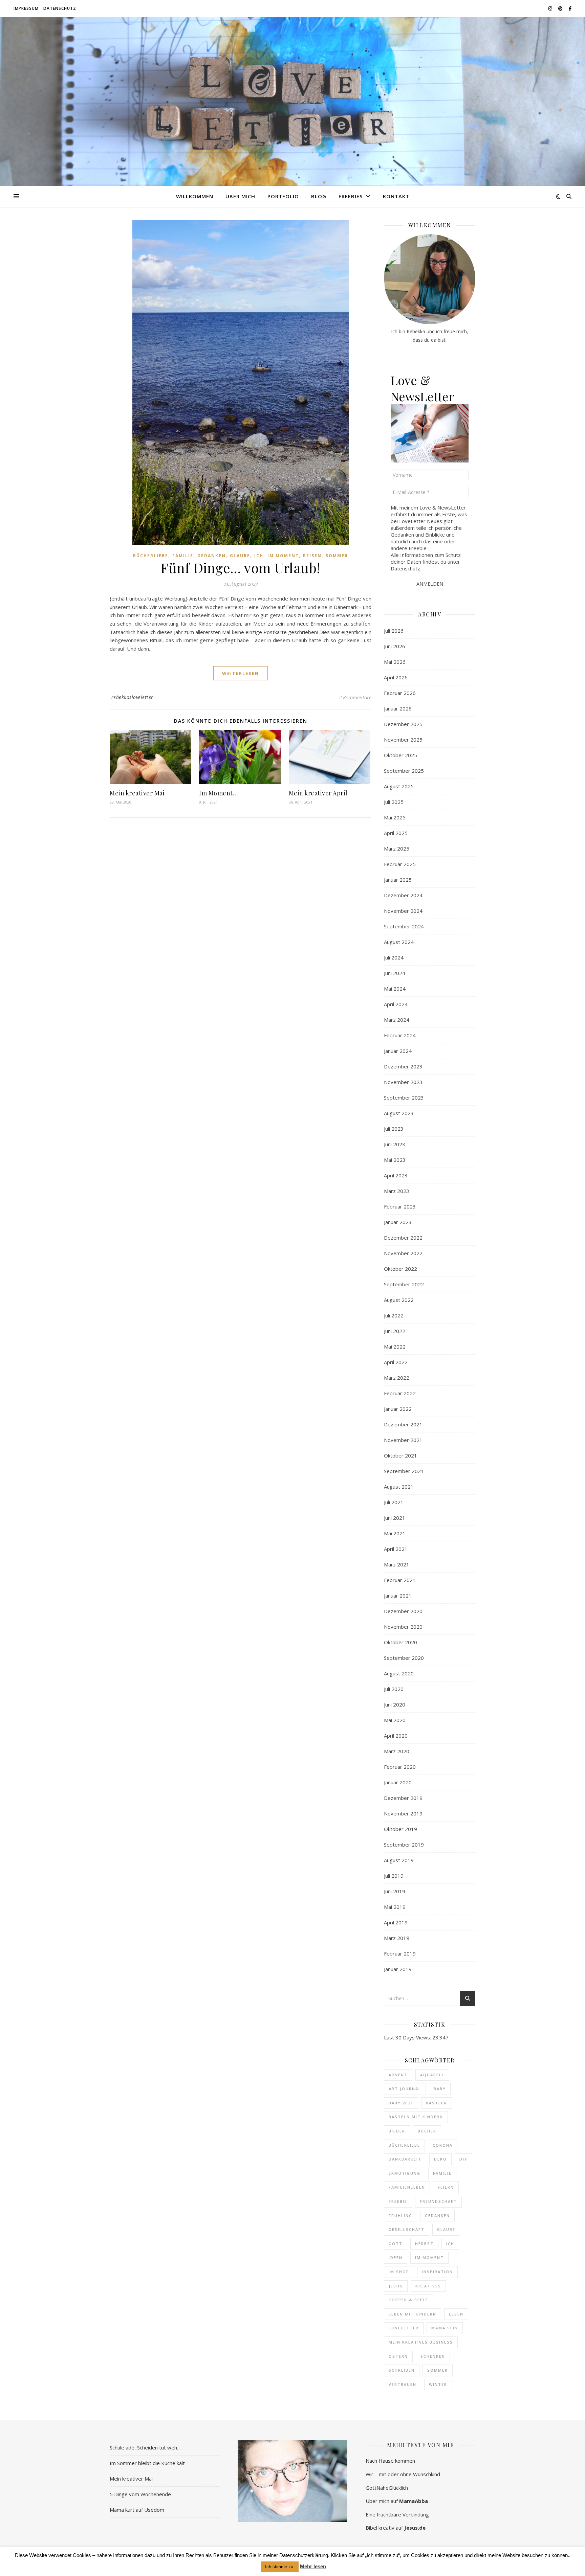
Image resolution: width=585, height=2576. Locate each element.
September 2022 (404, 1284)
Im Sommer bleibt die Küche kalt (147, 2463)
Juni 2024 (395, 973)
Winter (438, 2384)
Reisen (312, 556)
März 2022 (397, 1378)
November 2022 (403, 1253)
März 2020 (397, 1751)
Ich (259, 556)
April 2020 (396, 1736)
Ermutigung (405, 2173)
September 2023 (404, 1098)
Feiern (446, 2187)
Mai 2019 (395, 1907)
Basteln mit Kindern (416, 2117)
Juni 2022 (395, 1331)
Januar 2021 (398, 1596)
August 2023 (399, 1113)
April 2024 (396, 1004)
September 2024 (404, 926)
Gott (396, 2244)
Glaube (240, 556)
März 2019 (397, 1938)
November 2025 (403, 740)
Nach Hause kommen (390, 2461)
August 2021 (399, 1487)
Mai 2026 (395, 662)
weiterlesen (241, 673)
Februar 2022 (400, 1393)
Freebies (351, 196)
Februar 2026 (400, 693)
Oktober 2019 (400, 1829)
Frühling (400, 2216)
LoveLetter (404, 2328)
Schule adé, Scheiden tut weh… (145, 2447)
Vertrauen (403, 2384)
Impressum (26, 8)
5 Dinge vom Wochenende (140, 2494)
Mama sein (445, 2328)
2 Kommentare (355, 697)
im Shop (399, 2272)
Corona (443, 2145)
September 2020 (404, 1658)
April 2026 (396, 677)
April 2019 (396, 1922)
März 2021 (397, 1564)
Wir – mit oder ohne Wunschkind (403, 2474)
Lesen (456, 2314)
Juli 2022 (394, 1315)
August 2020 (399, 1673)
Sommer (337, 556)
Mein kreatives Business (421, 2342)
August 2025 (399, 786)
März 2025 (397, 849)
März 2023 (397, 1191)
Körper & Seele (408, 2300)
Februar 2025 (400, 864)
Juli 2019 (394, 1876)
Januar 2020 (398, 1782)
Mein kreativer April (318, 793)
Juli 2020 (394, 1689)
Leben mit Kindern (413, 2314)
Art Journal (405, 2089)
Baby (440, 2089)
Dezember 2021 (403, 1424)
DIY (463, 2159)
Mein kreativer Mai (137, 793)
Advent (398, 2075)
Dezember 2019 (403, 1798)
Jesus (396, 2286)
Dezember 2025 (403, 724)
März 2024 (397, 1020)
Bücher (427, 2131)
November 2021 (403, 1440)
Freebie (398, 2201)
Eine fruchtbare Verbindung (397, 2514)
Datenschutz (60, 8)
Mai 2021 (395, 1533)
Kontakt (396, 196)
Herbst (424, 2244)
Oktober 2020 (400, 1642)
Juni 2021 (395, 1518)
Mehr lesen (313, 2566)
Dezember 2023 (403, 1066)
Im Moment (283, 556)
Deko (440, 2159)
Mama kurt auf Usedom (137, 2510)
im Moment (429, 2257)
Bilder (397, 2131)
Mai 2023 (395, 1160)
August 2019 (399, 1860)
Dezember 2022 (403, 1238)
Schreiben (402, 2370)
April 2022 (396, 1362)
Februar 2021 (400, 1580)
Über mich (240, 196)
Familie (183, 556)
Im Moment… (218, 793)
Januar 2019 (398, 1969)
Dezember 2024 (403, 895)
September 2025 (404, 771)
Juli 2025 (394, 802)
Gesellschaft (407, 2229)
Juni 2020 (395, 1704)
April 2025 (396, 833)
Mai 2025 (395, 817)
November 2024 (403, 911)
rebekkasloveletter (132, 697)
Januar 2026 (398, 708)
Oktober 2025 (400, 755)
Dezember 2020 (403, 1611)
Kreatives (428, 2286)
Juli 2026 (394, 631)
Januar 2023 (398, 1222)
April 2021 (396, 1549)
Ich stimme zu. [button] (280, 2567)
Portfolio (283, 196)
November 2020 (403, 1627)
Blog (319, 196)
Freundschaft (438, 2201)
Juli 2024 (394, 957)
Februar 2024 (400, 1035)
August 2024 (399, 942)
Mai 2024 (395, 989)
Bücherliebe (151, 556)
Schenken (433, 2356)
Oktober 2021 (400, 1455)
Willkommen (195, 196)
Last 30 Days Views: (408, 2037)
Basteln (437, 2103)
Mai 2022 (395, 1347)
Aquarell (432, 2075)
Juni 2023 (395, 1144)
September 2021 (404, 1471)
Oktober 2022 (400, 1269)
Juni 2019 (395, 1891)
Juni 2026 (395, 646)
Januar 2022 (398, 1409)
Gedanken (212, 556)
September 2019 (404, 1845)
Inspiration (437, 2272)
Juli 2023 (394, 1129)
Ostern (398, 2356)
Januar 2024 (398, 1051)
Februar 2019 (400, 1953)
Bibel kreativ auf (396, 2528)
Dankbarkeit (405, 2159)
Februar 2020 (400, 1767)
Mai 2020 (395, 1720)
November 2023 (403, 1082)
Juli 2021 (394, 1502)
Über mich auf (397, 2501)
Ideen (396, 2257)
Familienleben (407, 2187)
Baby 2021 (401, 2103)
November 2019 (403, 1813)
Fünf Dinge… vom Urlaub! (241, 568)
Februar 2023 (400, 1206)
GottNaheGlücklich (387, 2488)
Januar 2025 (398, 880)
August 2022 (399, 1300)
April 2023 (396, 1175)
